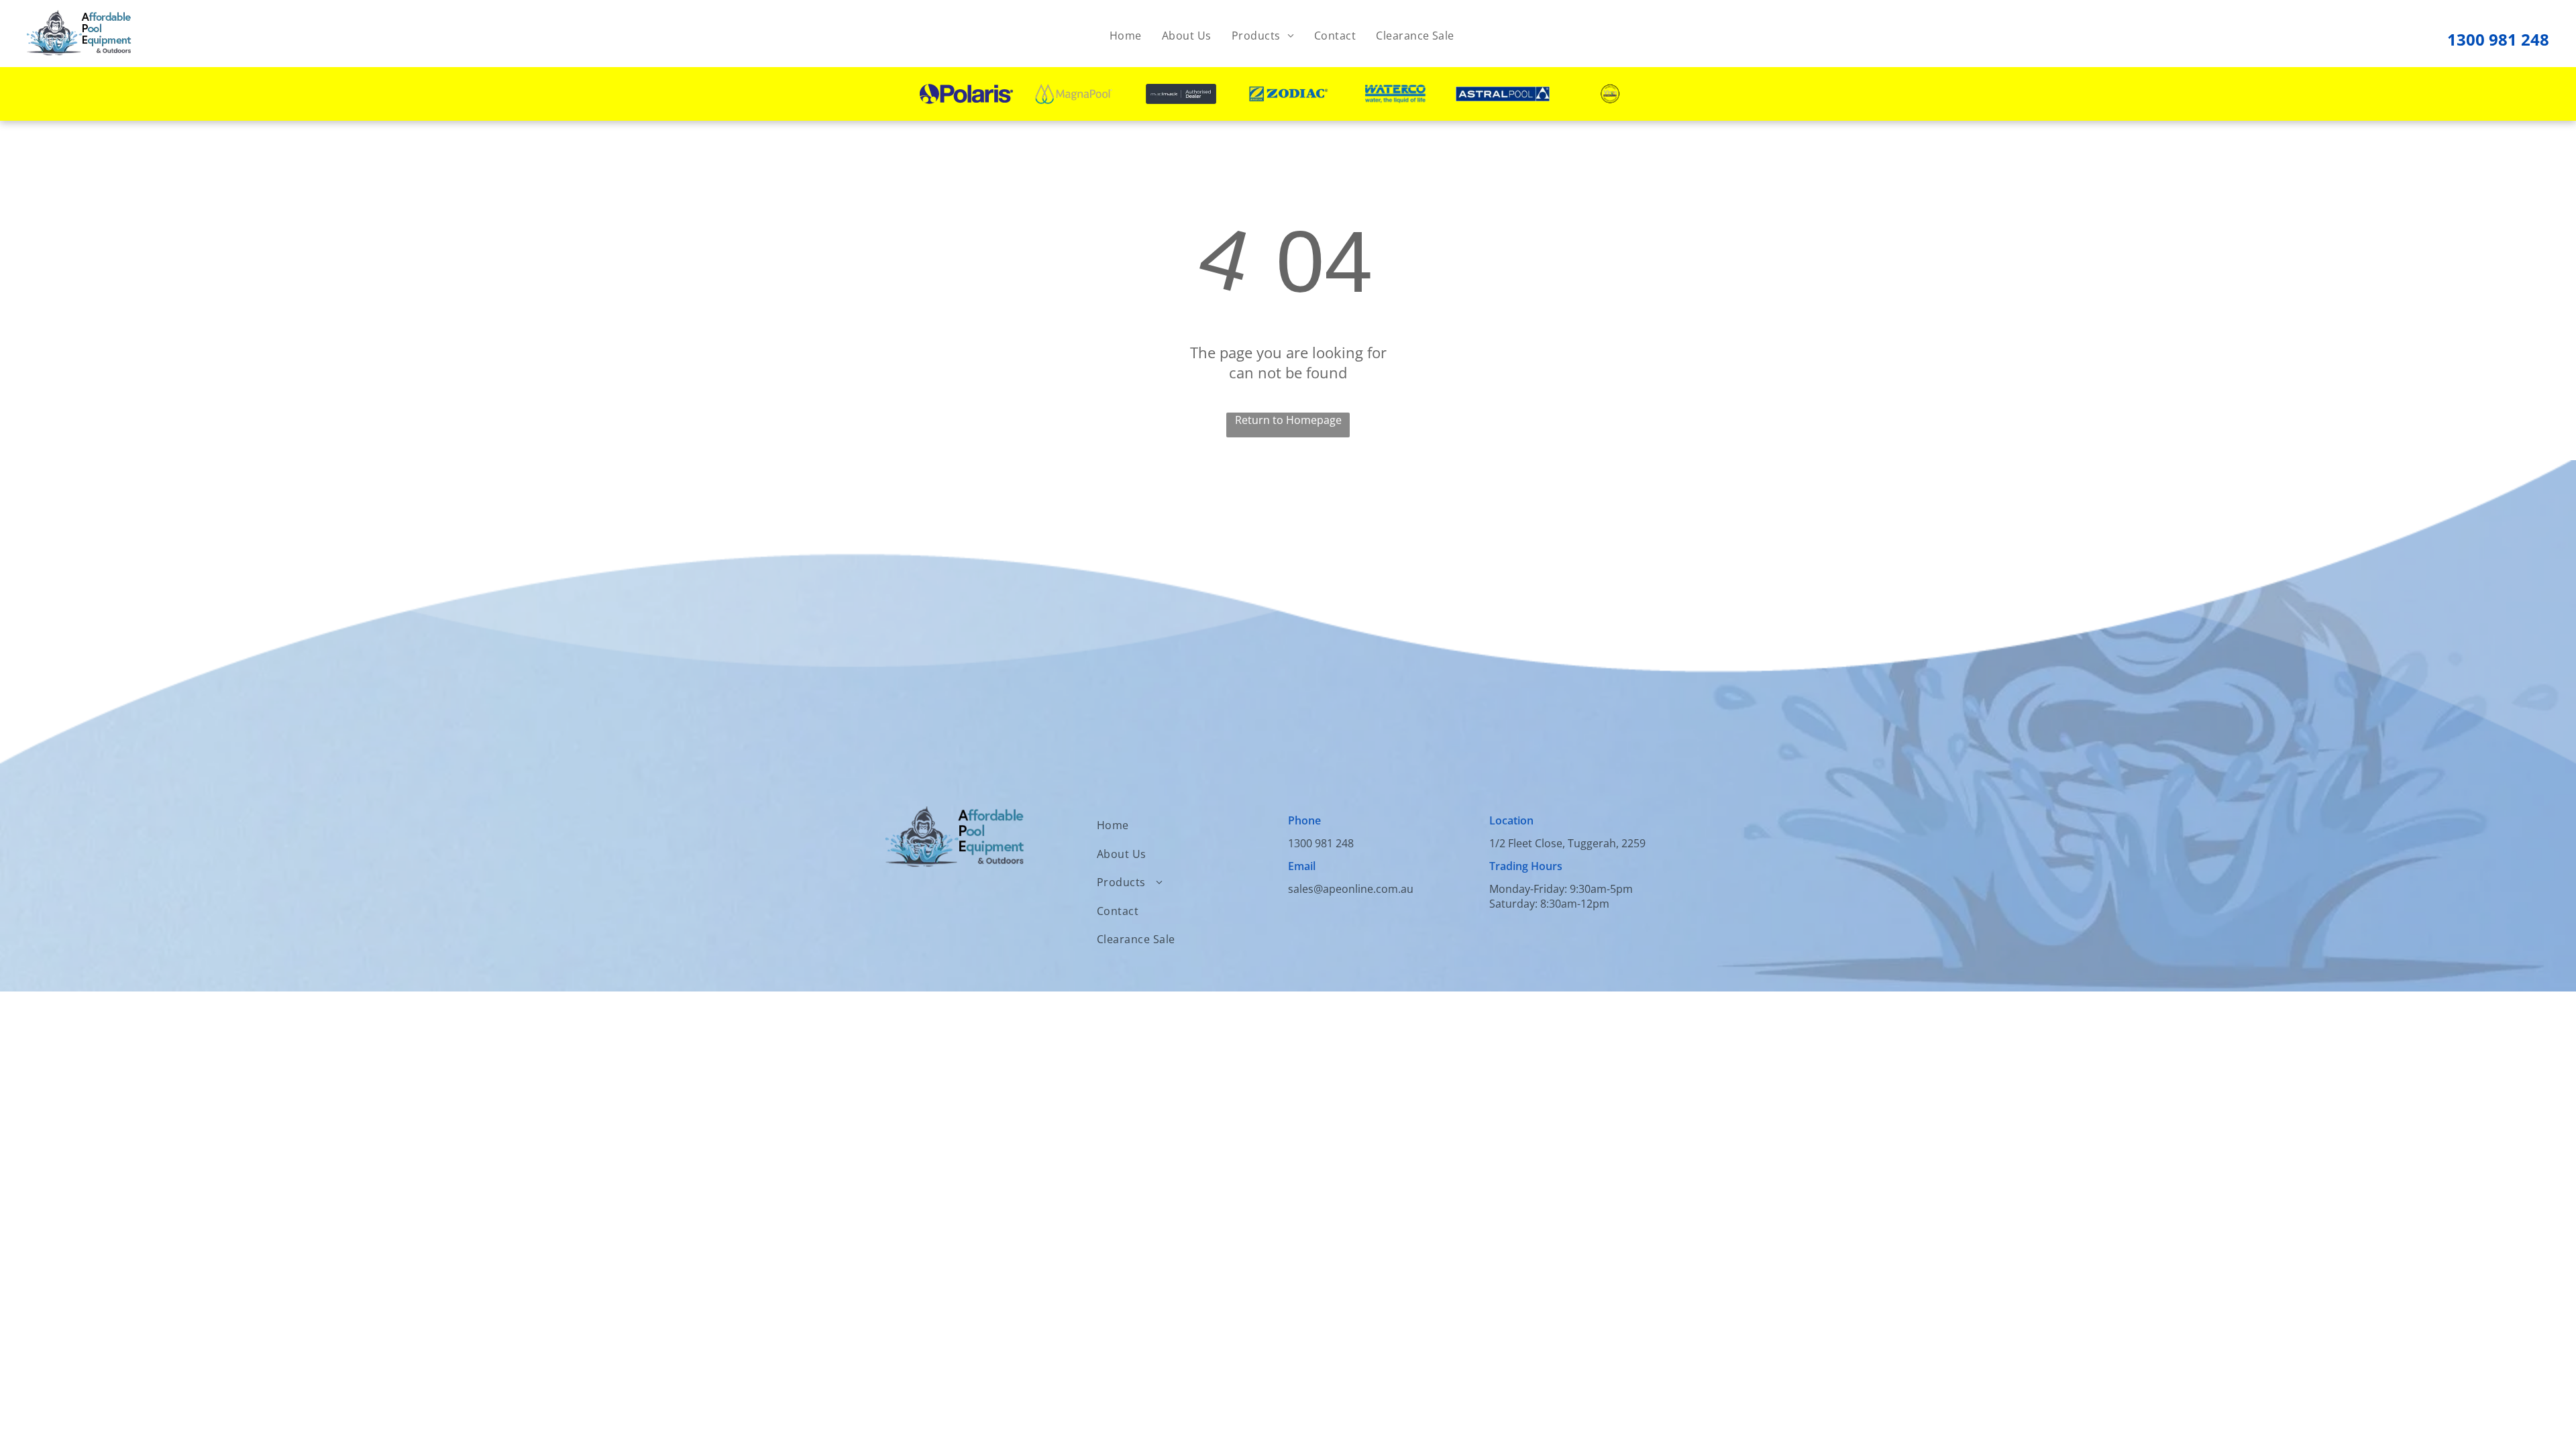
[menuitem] (1126, 36)
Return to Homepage (1288, 420)
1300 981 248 (2498, 39)
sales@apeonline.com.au (1351, 889)
